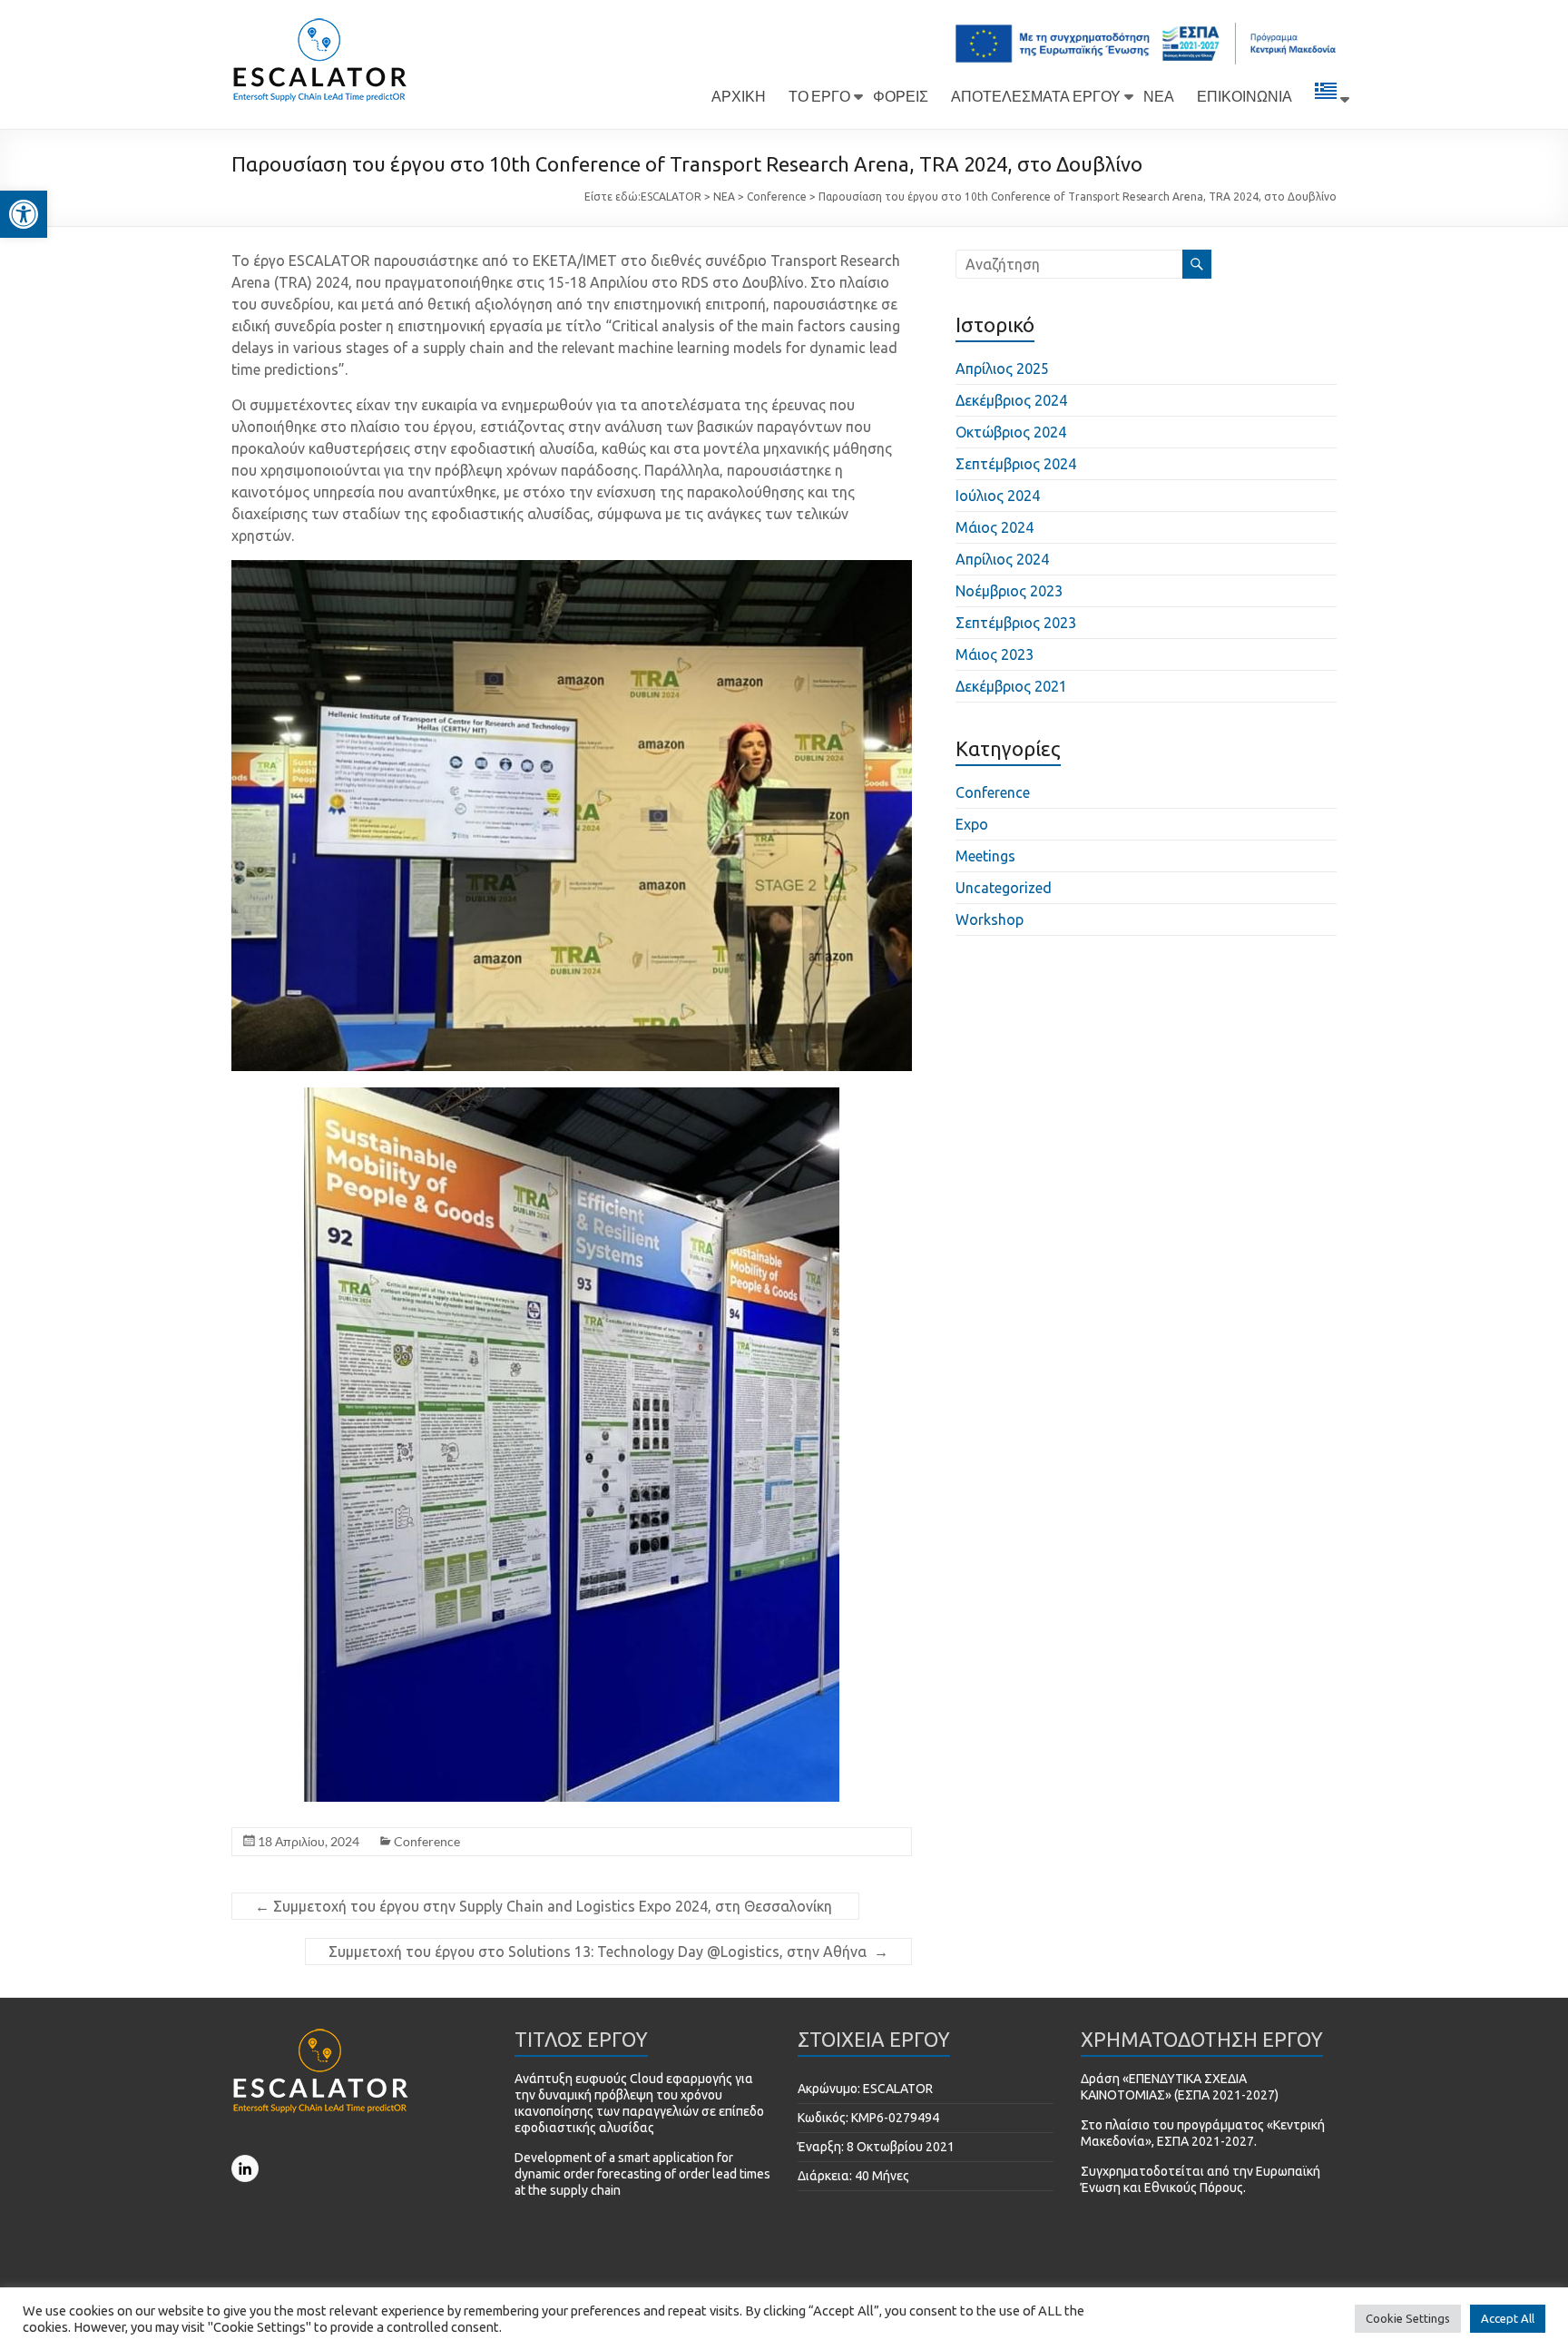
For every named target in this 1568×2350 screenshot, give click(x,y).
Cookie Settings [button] (1408, 2318)
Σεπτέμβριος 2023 (1016, 623)
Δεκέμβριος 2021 (1011, 686)
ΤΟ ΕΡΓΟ (819, 96)
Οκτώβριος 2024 (1011, 432)
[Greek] (1326, 99)
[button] (24, 214)
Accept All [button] (1508, 2318)
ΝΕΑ (1159, 96)
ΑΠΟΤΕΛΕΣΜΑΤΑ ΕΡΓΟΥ (1036, 96)
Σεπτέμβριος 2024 (1016, 464)
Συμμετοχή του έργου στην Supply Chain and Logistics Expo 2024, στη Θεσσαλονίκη (545, 1906)
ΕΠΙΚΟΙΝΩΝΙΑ (1245, 96)
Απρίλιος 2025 (1002, 369)
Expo (972, 824)
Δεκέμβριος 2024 (1011, 400)
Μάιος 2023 (995, 654)
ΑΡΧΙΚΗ (739, 96)
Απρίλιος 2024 (1002, 559)
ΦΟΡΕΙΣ (901, 96)
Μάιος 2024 (995, 527)
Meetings (985, 856)
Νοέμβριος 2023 (1009, 591)
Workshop (990, 919)
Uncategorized (1004, 888)
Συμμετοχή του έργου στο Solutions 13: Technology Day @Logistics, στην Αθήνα (608, 1952)
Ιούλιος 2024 (998, 496)
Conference (427, 1841)
